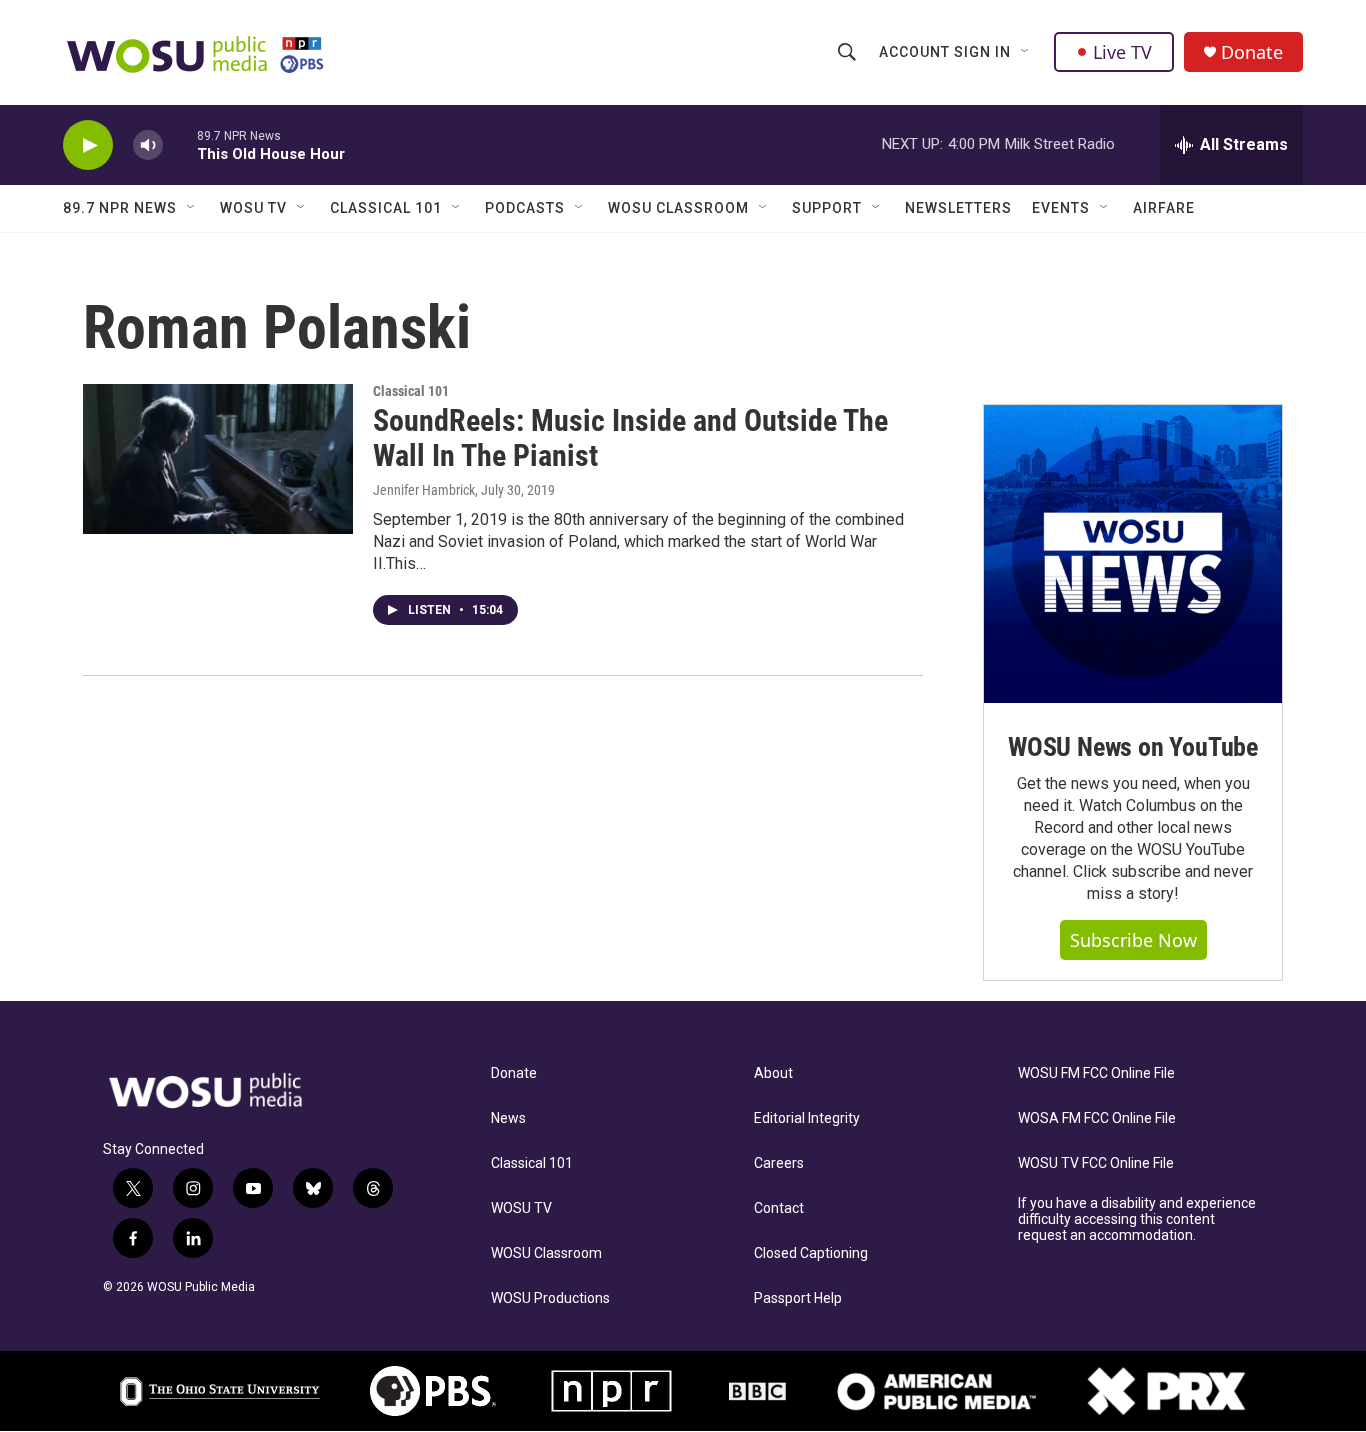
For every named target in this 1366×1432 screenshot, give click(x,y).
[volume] (148, 145)
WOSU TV (253, 208)
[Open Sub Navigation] (1026, 52)
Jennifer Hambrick (424, 490)
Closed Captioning (811, 1253)
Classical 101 (386, 208)
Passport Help (798, 1298)
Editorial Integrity (807, 1118)
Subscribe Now (1133, 940)
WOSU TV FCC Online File (1096, 1163)
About (773, 1073)
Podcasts (525, 208)
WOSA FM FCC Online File (1097, 1118)
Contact (779, 1208)
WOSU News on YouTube (1133, 747)
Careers (779, 1163)
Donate (1252, 52)
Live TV (1122, 52)
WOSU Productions (550, 1298)
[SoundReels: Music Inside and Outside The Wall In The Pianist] (218, 459)
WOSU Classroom (678, 208)
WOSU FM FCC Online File (1096, 1073)
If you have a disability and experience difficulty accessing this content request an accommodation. (1137, 1219)
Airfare (1164, 208)
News (508, 1118)
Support (827, 208)
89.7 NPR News (120, 208)
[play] (88, 145)
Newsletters (958, 208)
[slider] (180, 144)
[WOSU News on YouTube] (1133, 554)
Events (1061, 208)
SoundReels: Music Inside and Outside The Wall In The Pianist (630, 438)
